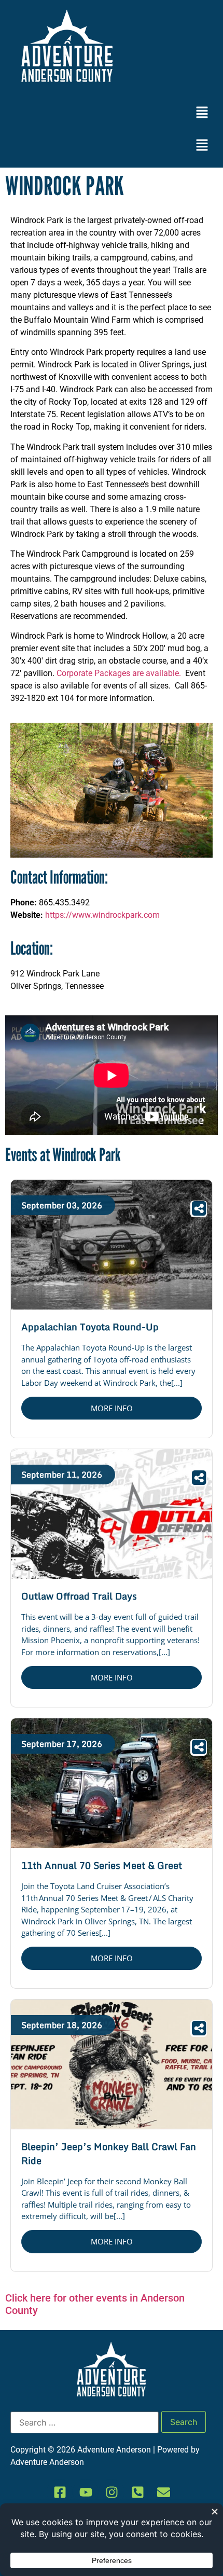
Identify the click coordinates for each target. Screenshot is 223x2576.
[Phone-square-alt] (137, 2492)
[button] (202, 113)
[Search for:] (85, 2422)
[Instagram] (112, 2492)
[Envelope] (163, 2492)
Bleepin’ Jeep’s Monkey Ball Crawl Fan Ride (109, 2153)
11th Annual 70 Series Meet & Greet (102, 1865)
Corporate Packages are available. (120, 673)
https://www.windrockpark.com (102, 915)
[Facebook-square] (60, 2492)
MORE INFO (112, 1408)
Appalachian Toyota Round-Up (90, 1327)
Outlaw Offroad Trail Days (79, 1596)
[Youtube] (86, 2492)
